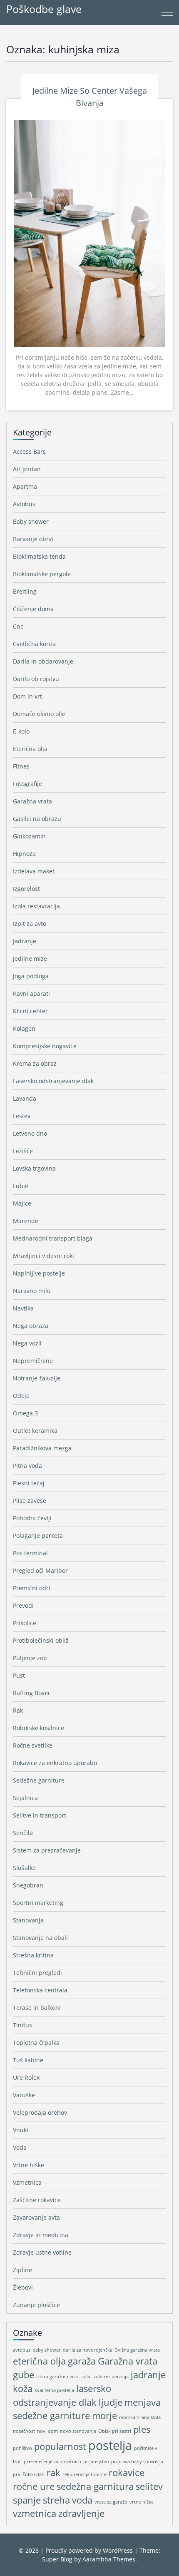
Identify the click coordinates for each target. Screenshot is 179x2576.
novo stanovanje (78, 2431)
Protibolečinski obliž (41, 1640)
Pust (19, 1675)
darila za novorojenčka (88, 2350)
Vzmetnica (27, 2182)
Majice (22, 1203)
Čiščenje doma (33, 609)
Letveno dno (30, 1133)
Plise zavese (30, 1501)
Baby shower (31, 521)
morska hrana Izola (140, 2417)
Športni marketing (38, 1903)
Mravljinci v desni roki (44, 1256)
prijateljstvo (96, 2462)
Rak (18, 1710)
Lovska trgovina (34, 1168)
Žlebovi (23, 2287)
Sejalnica (25, 1798)
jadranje (148, 2375)
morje (104, 2416)
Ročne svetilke (33, 1745)
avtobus (22, 2350)
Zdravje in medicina (41, 2235)
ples (142, 2429)
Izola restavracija (36, 906)
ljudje (111, 2402)
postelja (110, 2445)
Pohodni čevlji (32, 1518)
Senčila (23, 1833)
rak (53, 2473)
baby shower (47, 2350)
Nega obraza (31, 1326)
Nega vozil (27, 1343)
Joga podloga (31, 976)
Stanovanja (28, 1920)
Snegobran (28, 1885)
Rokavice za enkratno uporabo (55, 1763)
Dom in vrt (27, 696)
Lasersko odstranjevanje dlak (53, 1081)
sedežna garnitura (95, 2486)
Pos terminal (30, 1553)
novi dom (47, 2431)
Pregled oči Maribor (40, 1570)
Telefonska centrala (40, 1990)
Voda (20, 2147)
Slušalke (24, 1868)
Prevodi (23, 1605)
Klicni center (30, 1011)
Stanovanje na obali (40, 1938)
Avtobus (24, 504)
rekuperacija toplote (85, 2474)
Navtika (23, 1308)
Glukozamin (29, 836)
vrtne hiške (142, 2502)
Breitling (25, 591)
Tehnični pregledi (37, 1973)
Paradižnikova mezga (42, 1448)
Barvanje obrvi (33, 539)
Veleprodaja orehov (40, 2112)
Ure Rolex (26, 2077)
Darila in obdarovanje (43, 661)
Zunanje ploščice (36, 2305)
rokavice (127, 2473)
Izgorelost (26, 889)
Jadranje (25, 941)
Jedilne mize (30, 959)
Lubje (21, 1186)
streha (56, 2500)
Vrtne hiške (29, 2165)
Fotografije (27, 784)
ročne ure (34, 2486)
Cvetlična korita (34, 644)
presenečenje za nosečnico (52, 2462)
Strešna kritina (33, 1955)
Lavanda (25, 1098)
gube (24, 2375)
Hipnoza (24, 854)
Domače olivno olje (39, 714)
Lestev (22, 1116)
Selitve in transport (40, 1815)
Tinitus (22, 2025)
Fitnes (21, 766)
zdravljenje (81, 2513)
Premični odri (32, 1588)
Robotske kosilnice (39, 1728)
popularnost (60, 2446)
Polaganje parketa (38, 1535)
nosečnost (24, 2431)
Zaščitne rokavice (37, 2200)
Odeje (21, 1396)
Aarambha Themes (109, 2559)
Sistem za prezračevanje (47, 1850)
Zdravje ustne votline (42, 2252)
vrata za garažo (111, 2502)
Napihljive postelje (39, 1273)
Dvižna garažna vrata (137, 2350)
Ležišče (23, 1151)
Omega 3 (25, 1413)
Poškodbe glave (44, 9)
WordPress (118, 2550)
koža (23, 2388)
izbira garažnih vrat (57, 2377)
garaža (82, 2361)
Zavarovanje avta (36, 2217)
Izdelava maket (34, 871)
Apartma (25, 486)
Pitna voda (27, 1466)
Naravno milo (32, 1291)
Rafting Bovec (32, 1693)
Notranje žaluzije (37, 1378)
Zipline (22, 2270)
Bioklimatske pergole (42, 574)
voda (82, 2500)
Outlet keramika (35, 1431)
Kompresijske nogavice (45, 1046)
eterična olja (39, 2361)
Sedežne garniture (39, 1780)
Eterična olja (30, 749)
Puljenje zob (30, 1658)
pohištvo (22, 2448)
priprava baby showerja (137, 2462)
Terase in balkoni (37, 2008)
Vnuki (21, 2130)
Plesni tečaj (29, 1483)
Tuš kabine (28, 2060)
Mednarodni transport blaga (53, 1238)
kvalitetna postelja (54, 2390)
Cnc (18, 626)
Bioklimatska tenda (39, 556)
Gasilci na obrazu (37, 819)
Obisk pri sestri (115, 2431)
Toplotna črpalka (36, 2043)
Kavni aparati (31, 993)
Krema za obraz (35, 1063)
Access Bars (29, 451)
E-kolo (21, 731)
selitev (149, 2486)
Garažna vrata (32, 801)
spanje (27, 2500)
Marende (26, 1221)
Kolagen (24, 1028)
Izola (85, 2377)
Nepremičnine (33, 1361)
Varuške (24, 2095)
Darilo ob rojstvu (36, 679)
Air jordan (27, 469)
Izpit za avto (30, 924)
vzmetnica (35, 2513)
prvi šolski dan (29, 2474)
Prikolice (25, 1623)
